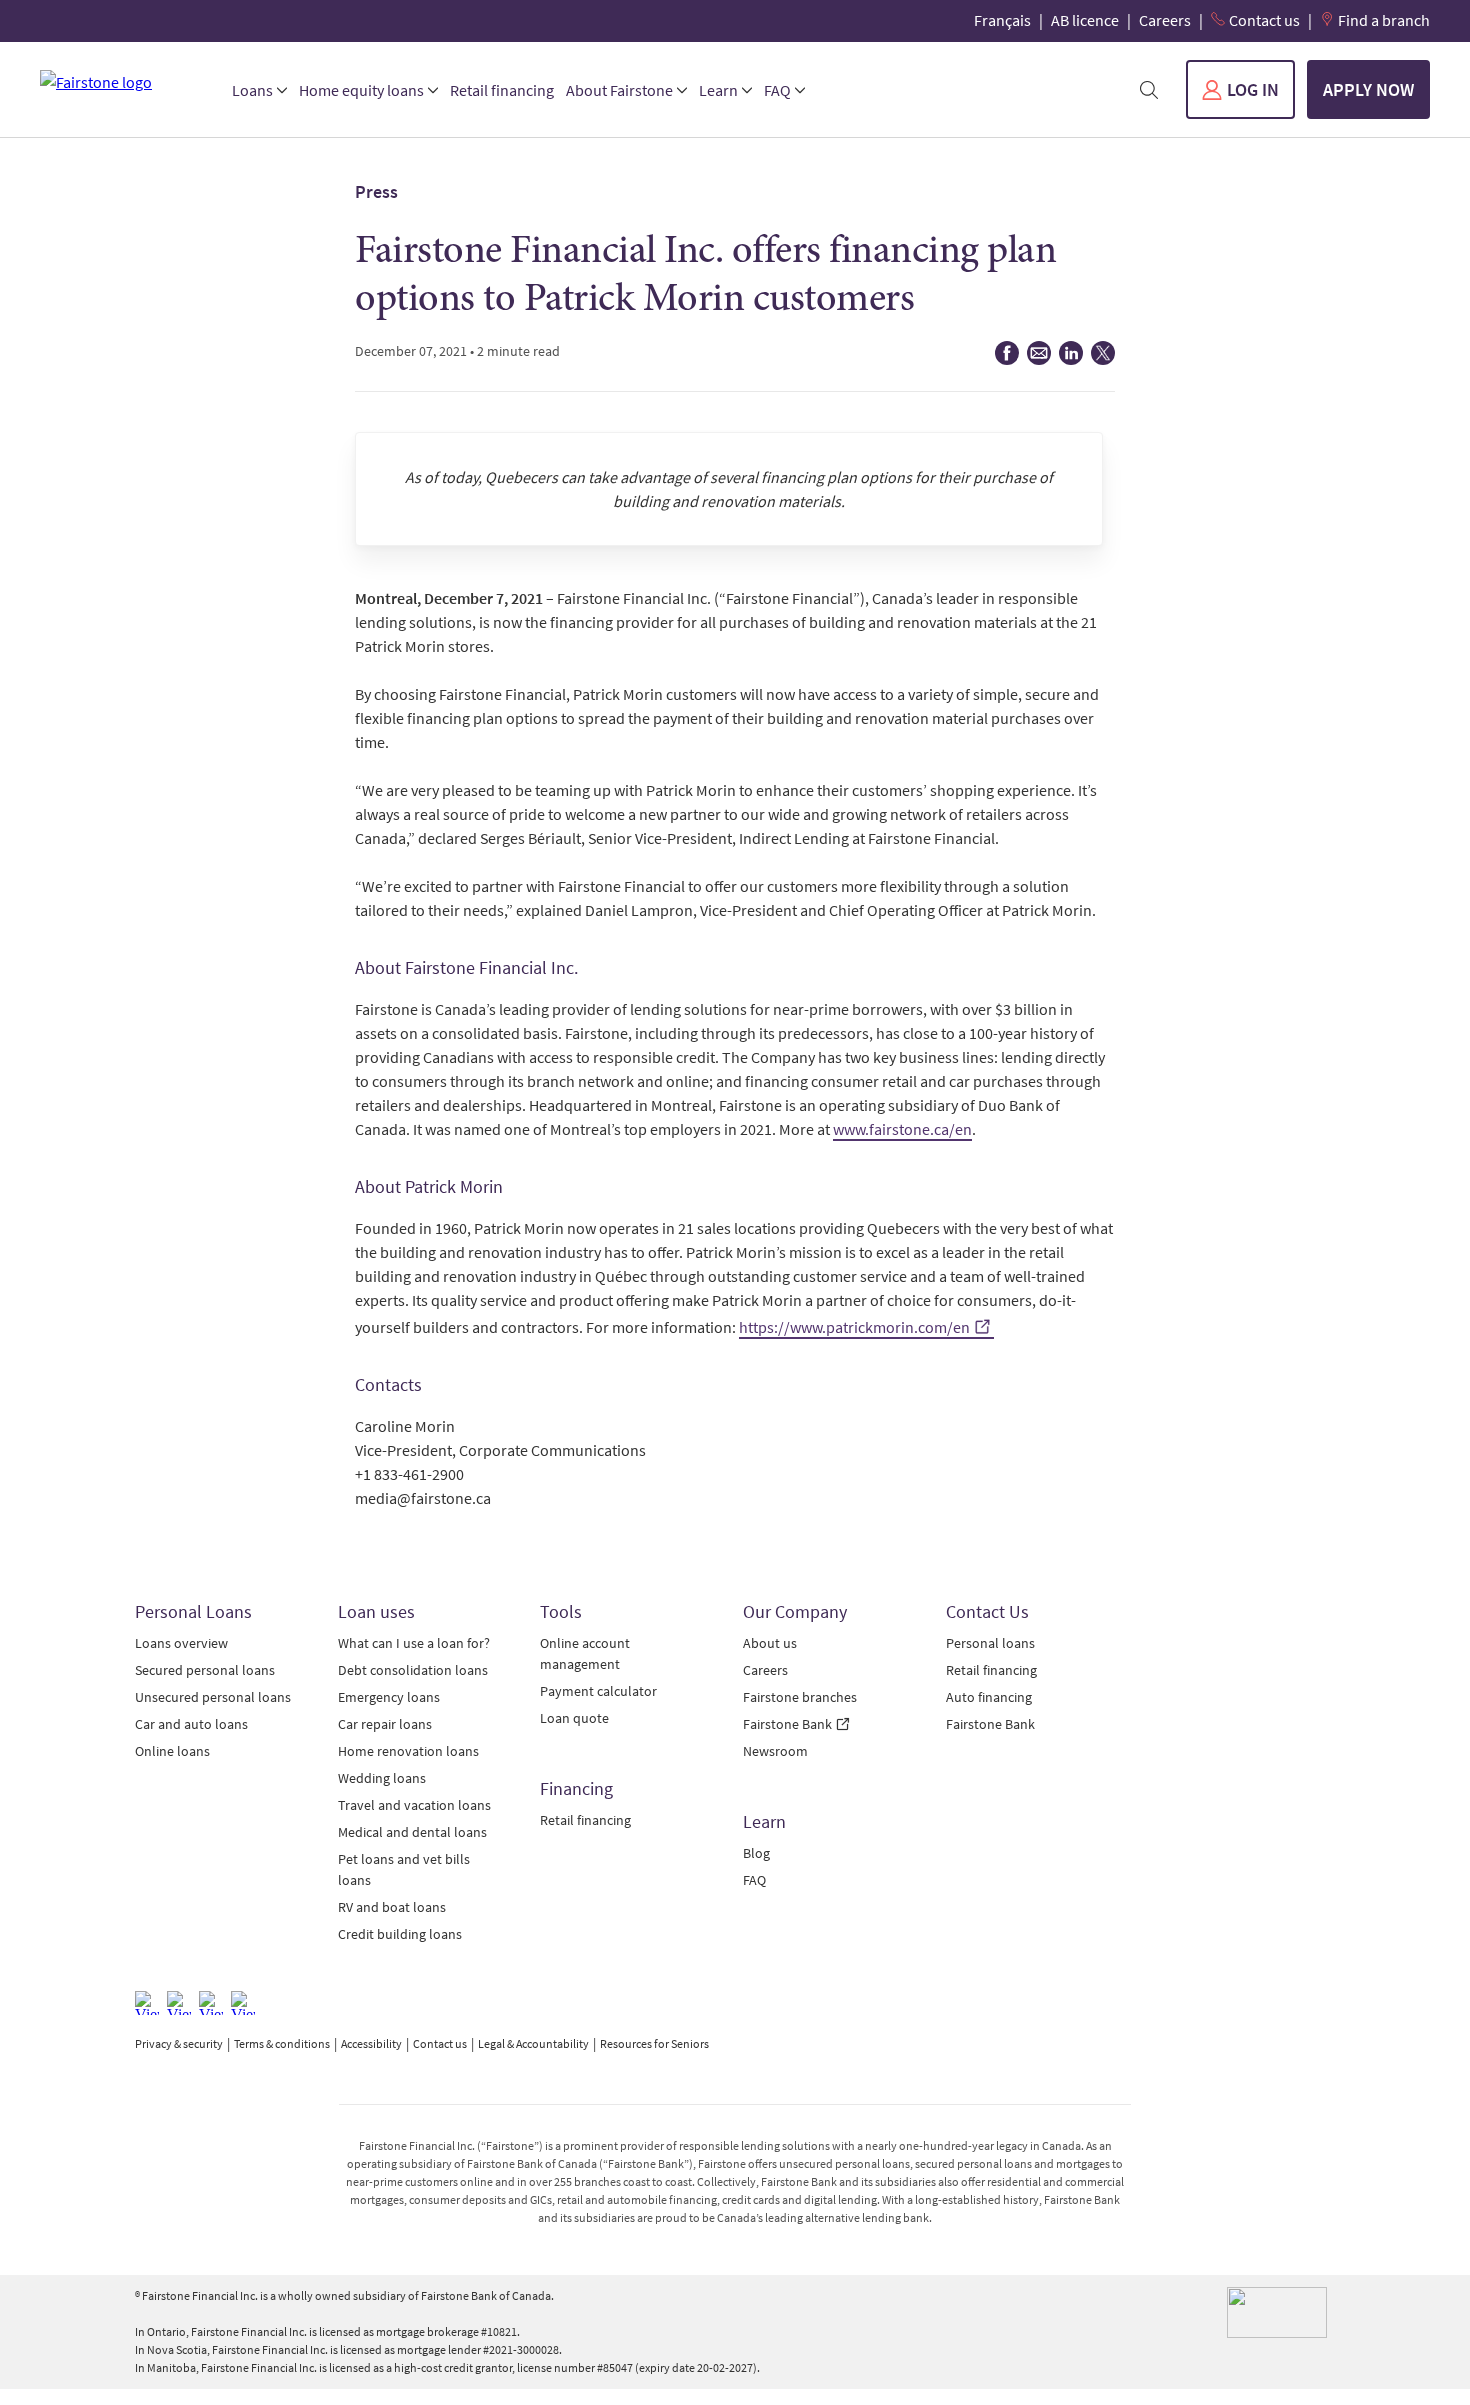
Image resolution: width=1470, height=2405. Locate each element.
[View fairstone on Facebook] (147, 2003)
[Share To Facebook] (1007, 359)
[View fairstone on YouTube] (243, 2003)
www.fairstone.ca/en (902, 1129)
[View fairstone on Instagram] (179, 2003)
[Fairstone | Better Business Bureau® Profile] (1277, 2312)
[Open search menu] (1149, 90)
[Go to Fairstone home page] (120, 82)
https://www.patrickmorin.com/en (854, 1327)
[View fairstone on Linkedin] (211, 2003)
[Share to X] (1103, 359)
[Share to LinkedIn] (1071, 359)
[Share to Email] (1039, 359)
